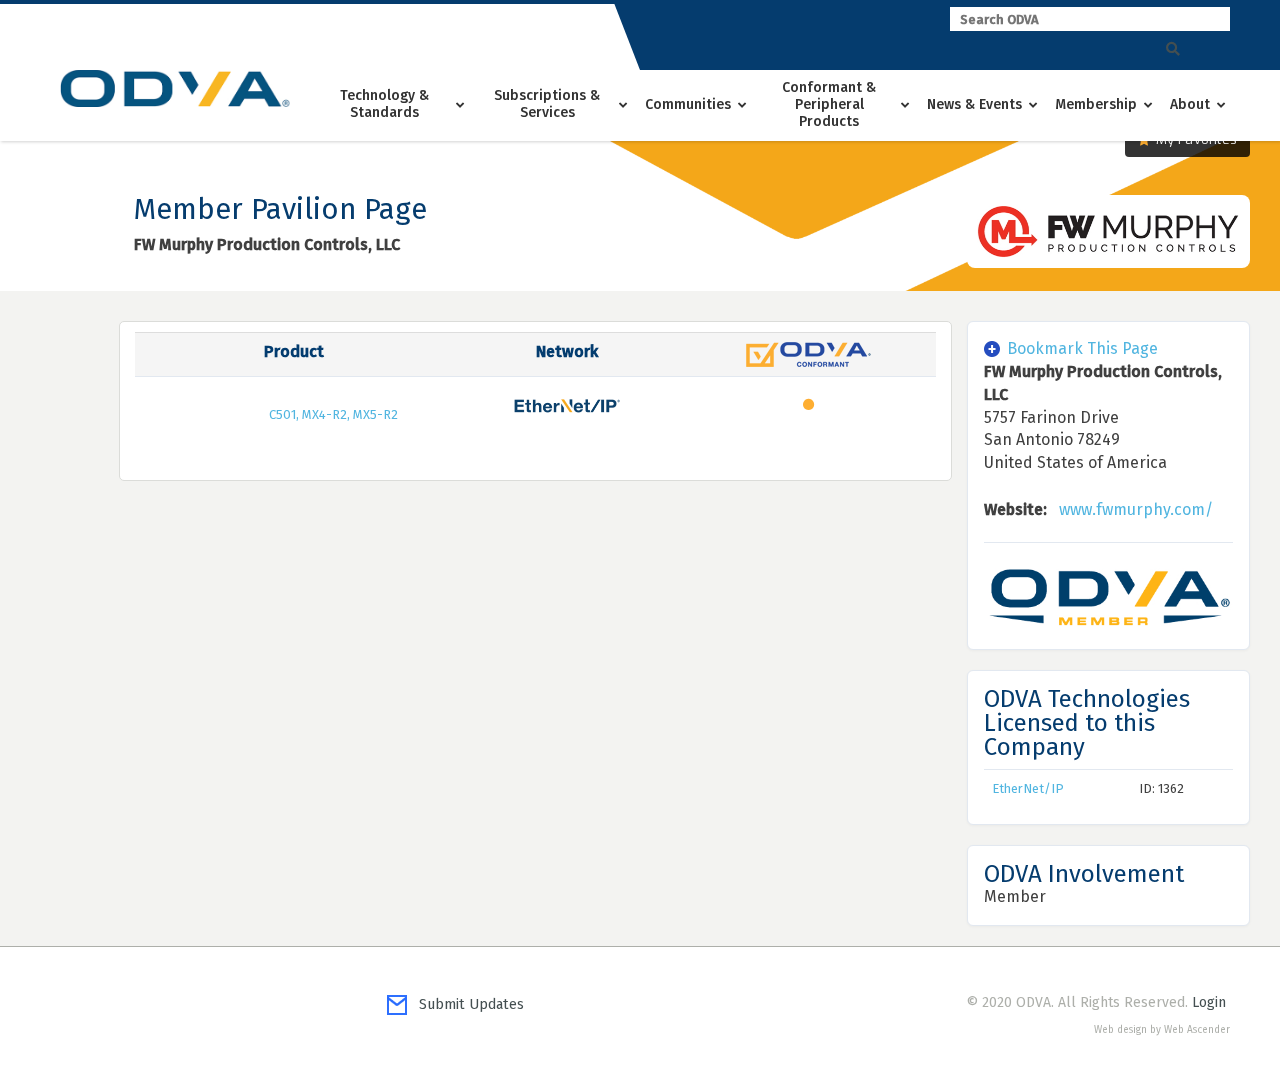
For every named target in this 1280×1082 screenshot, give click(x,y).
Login (1209, 1002)
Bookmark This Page (1082, 348)
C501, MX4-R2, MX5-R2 (333, 414)
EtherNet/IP (1028, 788)
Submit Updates (465, 1004)
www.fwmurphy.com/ (1136, 509)
